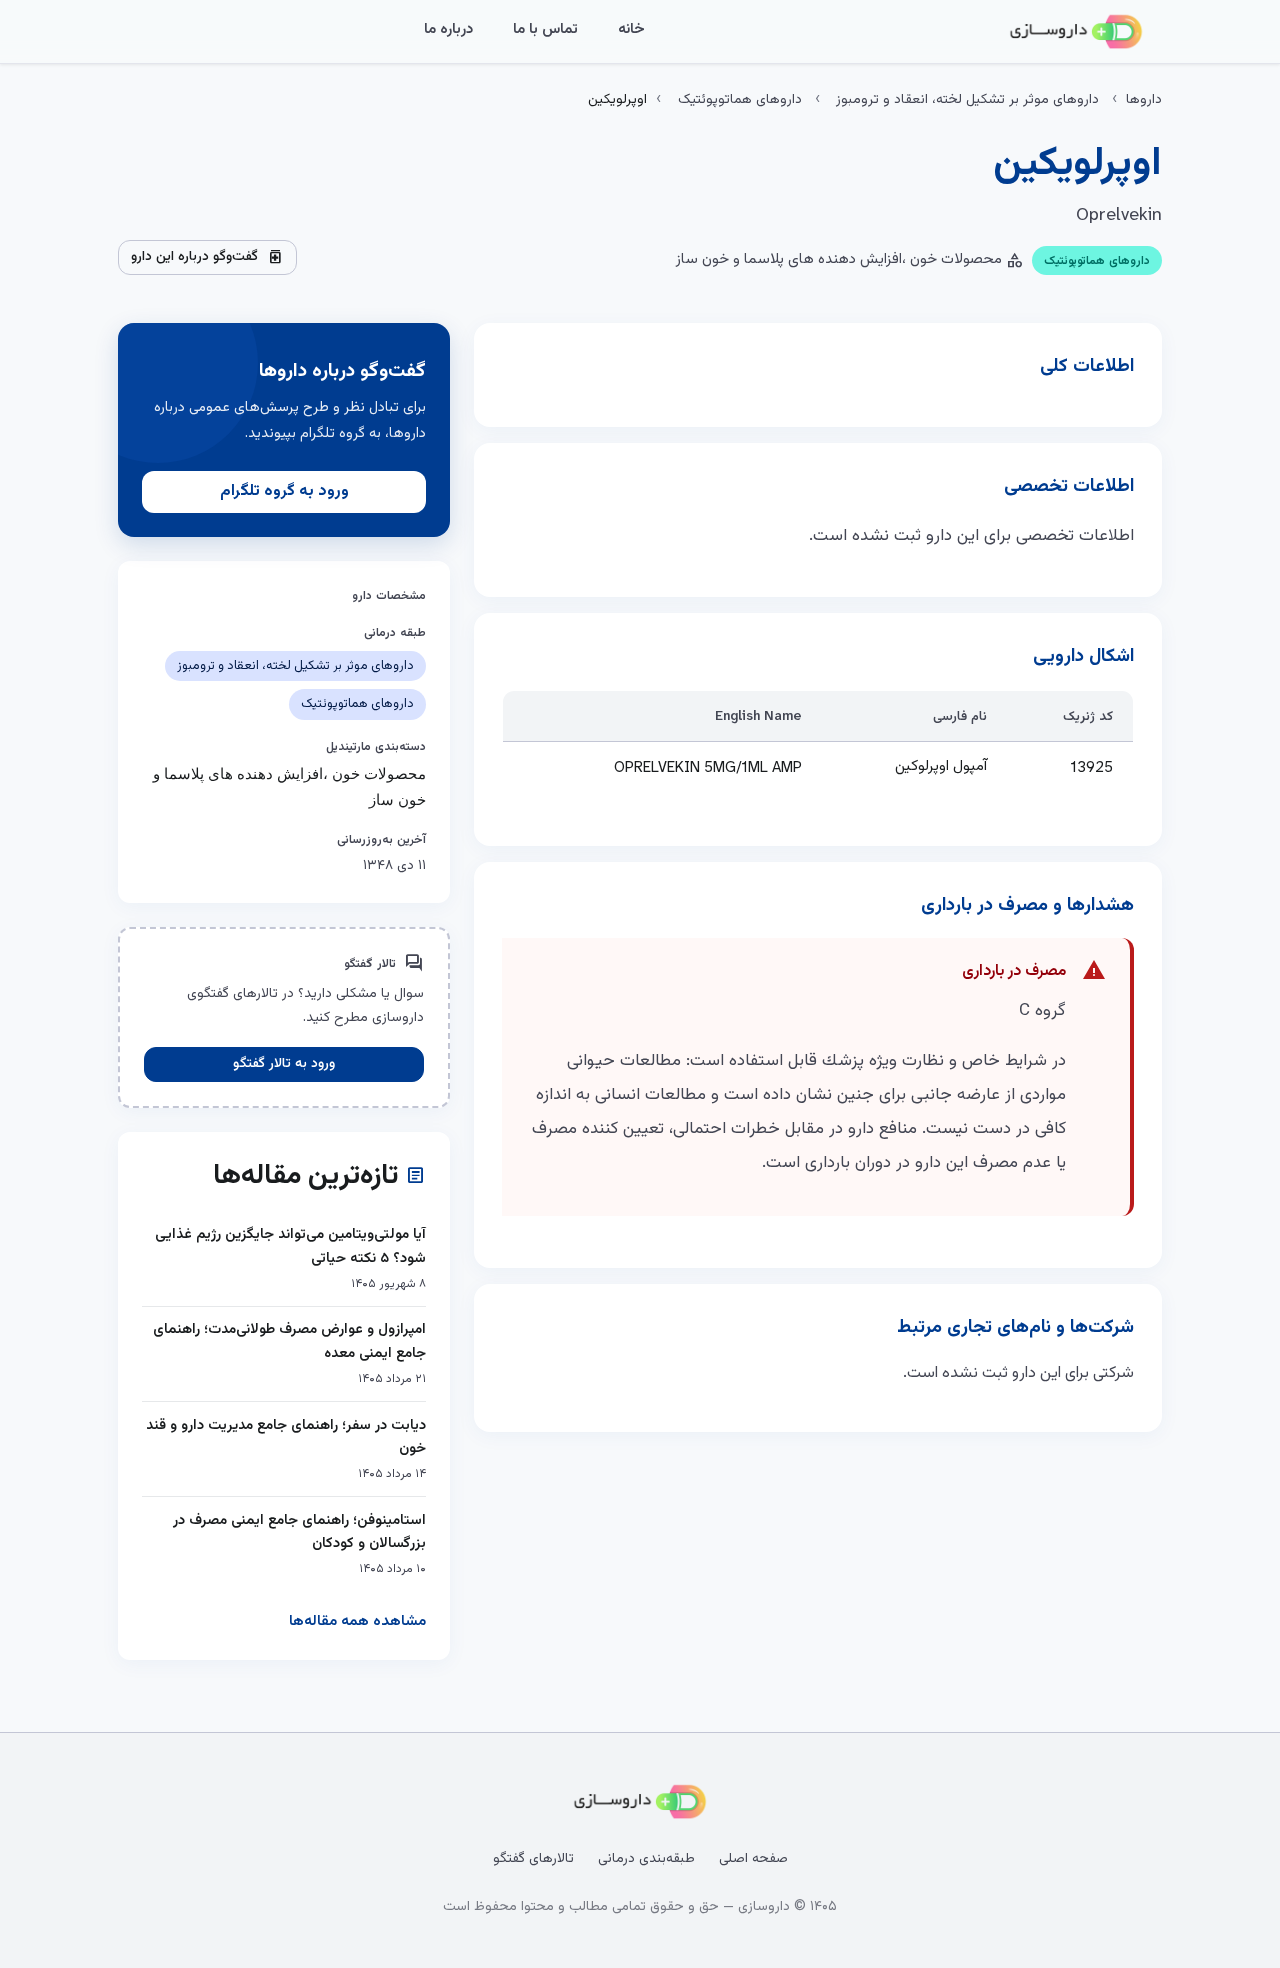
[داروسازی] (1076, 32)
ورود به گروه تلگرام (284, 491)
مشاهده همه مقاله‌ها (357, 1621)
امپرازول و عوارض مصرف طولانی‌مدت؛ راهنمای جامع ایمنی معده (289, 1341)
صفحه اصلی (753, 1859)
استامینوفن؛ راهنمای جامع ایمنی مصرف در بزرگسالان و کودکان (299, 1532)
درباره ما (448, 29)
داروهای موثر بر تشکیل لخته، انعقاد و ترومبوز (967, 100)
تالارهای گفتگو (533, 1859)
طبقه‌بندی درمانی (646, 1859)
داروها (1144, 100)
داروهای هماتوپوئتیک (740, 100)
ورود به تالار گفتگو (284, 1064)
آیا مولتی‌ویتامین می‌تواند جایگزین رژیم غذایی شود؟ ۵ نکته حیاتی (290, 1246)
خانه (631, 29)
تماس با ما (545, 29)
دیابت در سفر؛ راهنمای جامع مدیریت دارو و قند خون (286, 1437)
